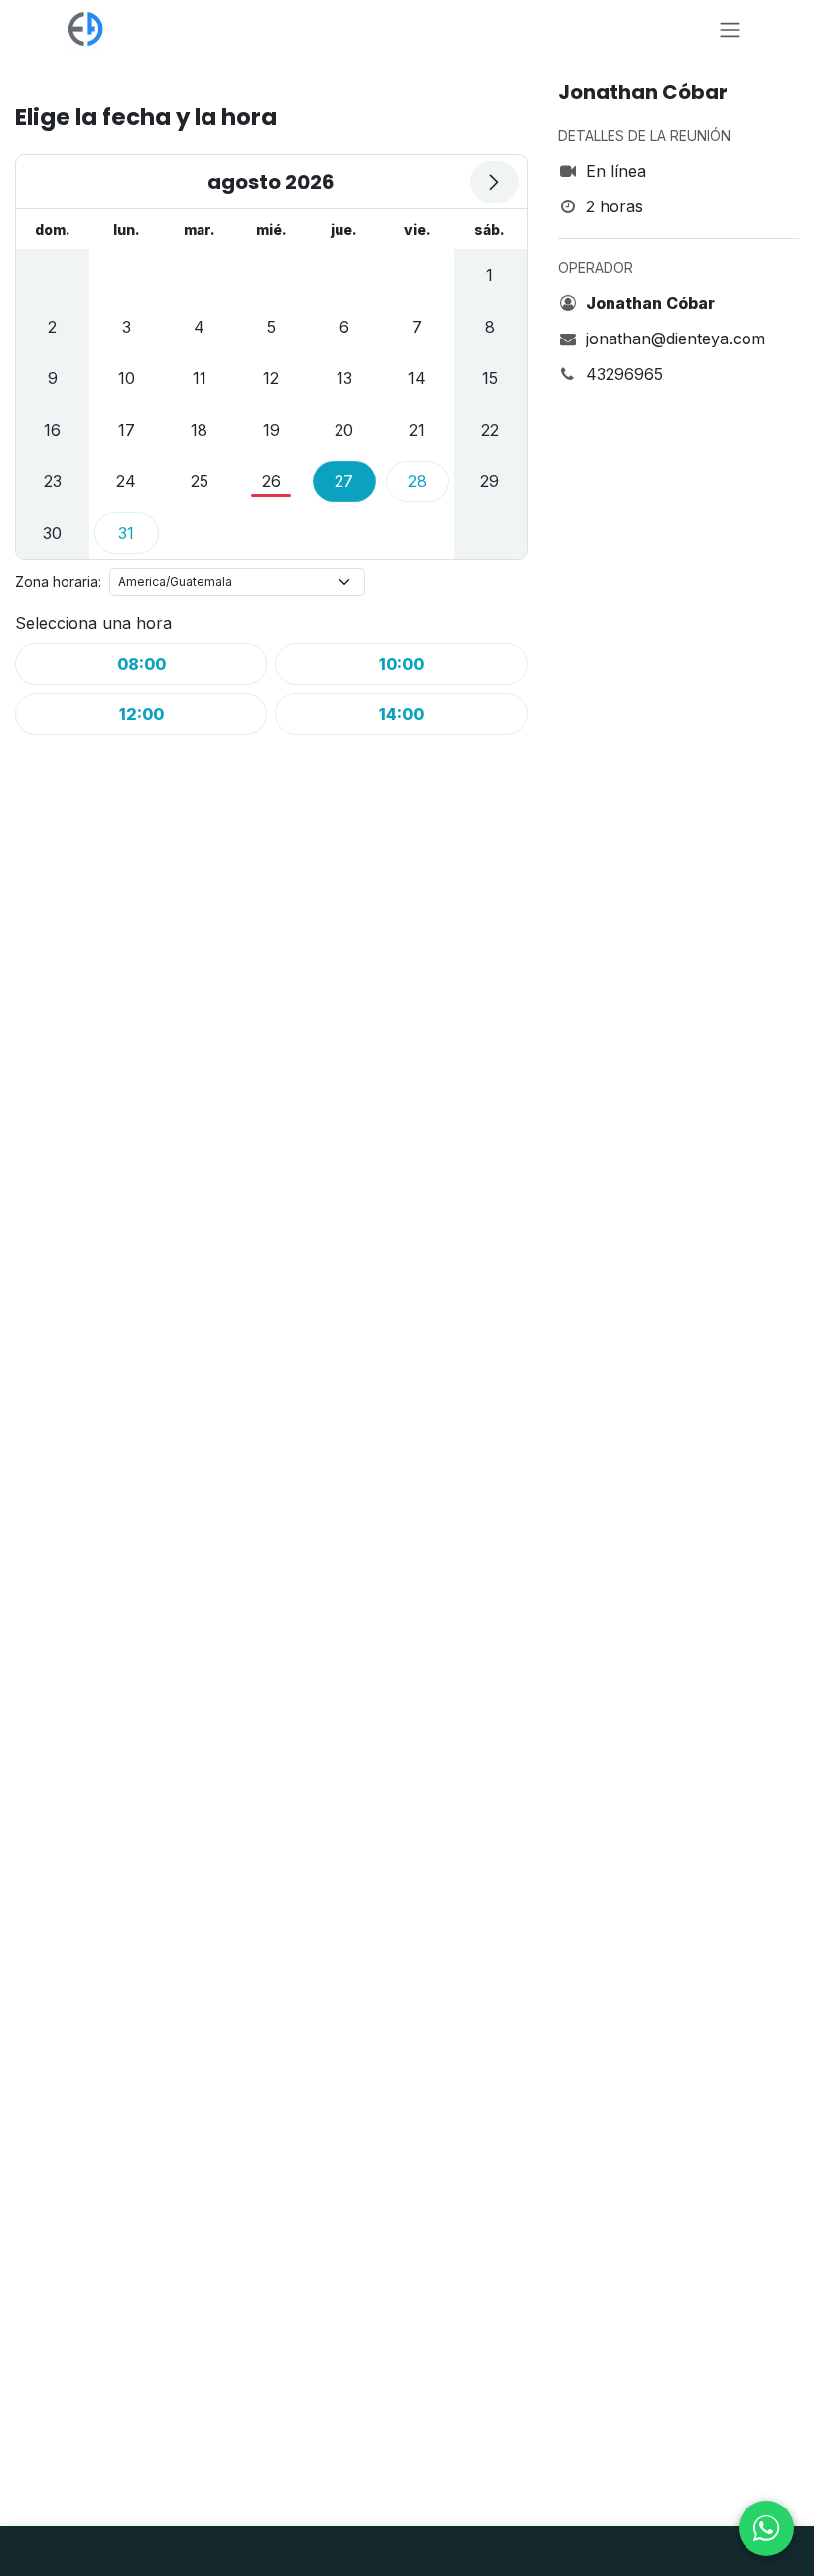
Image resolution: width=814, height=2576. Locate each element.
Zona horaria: (58, 581)
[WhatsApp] (766, 2528)
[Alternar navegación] (730, 29)
